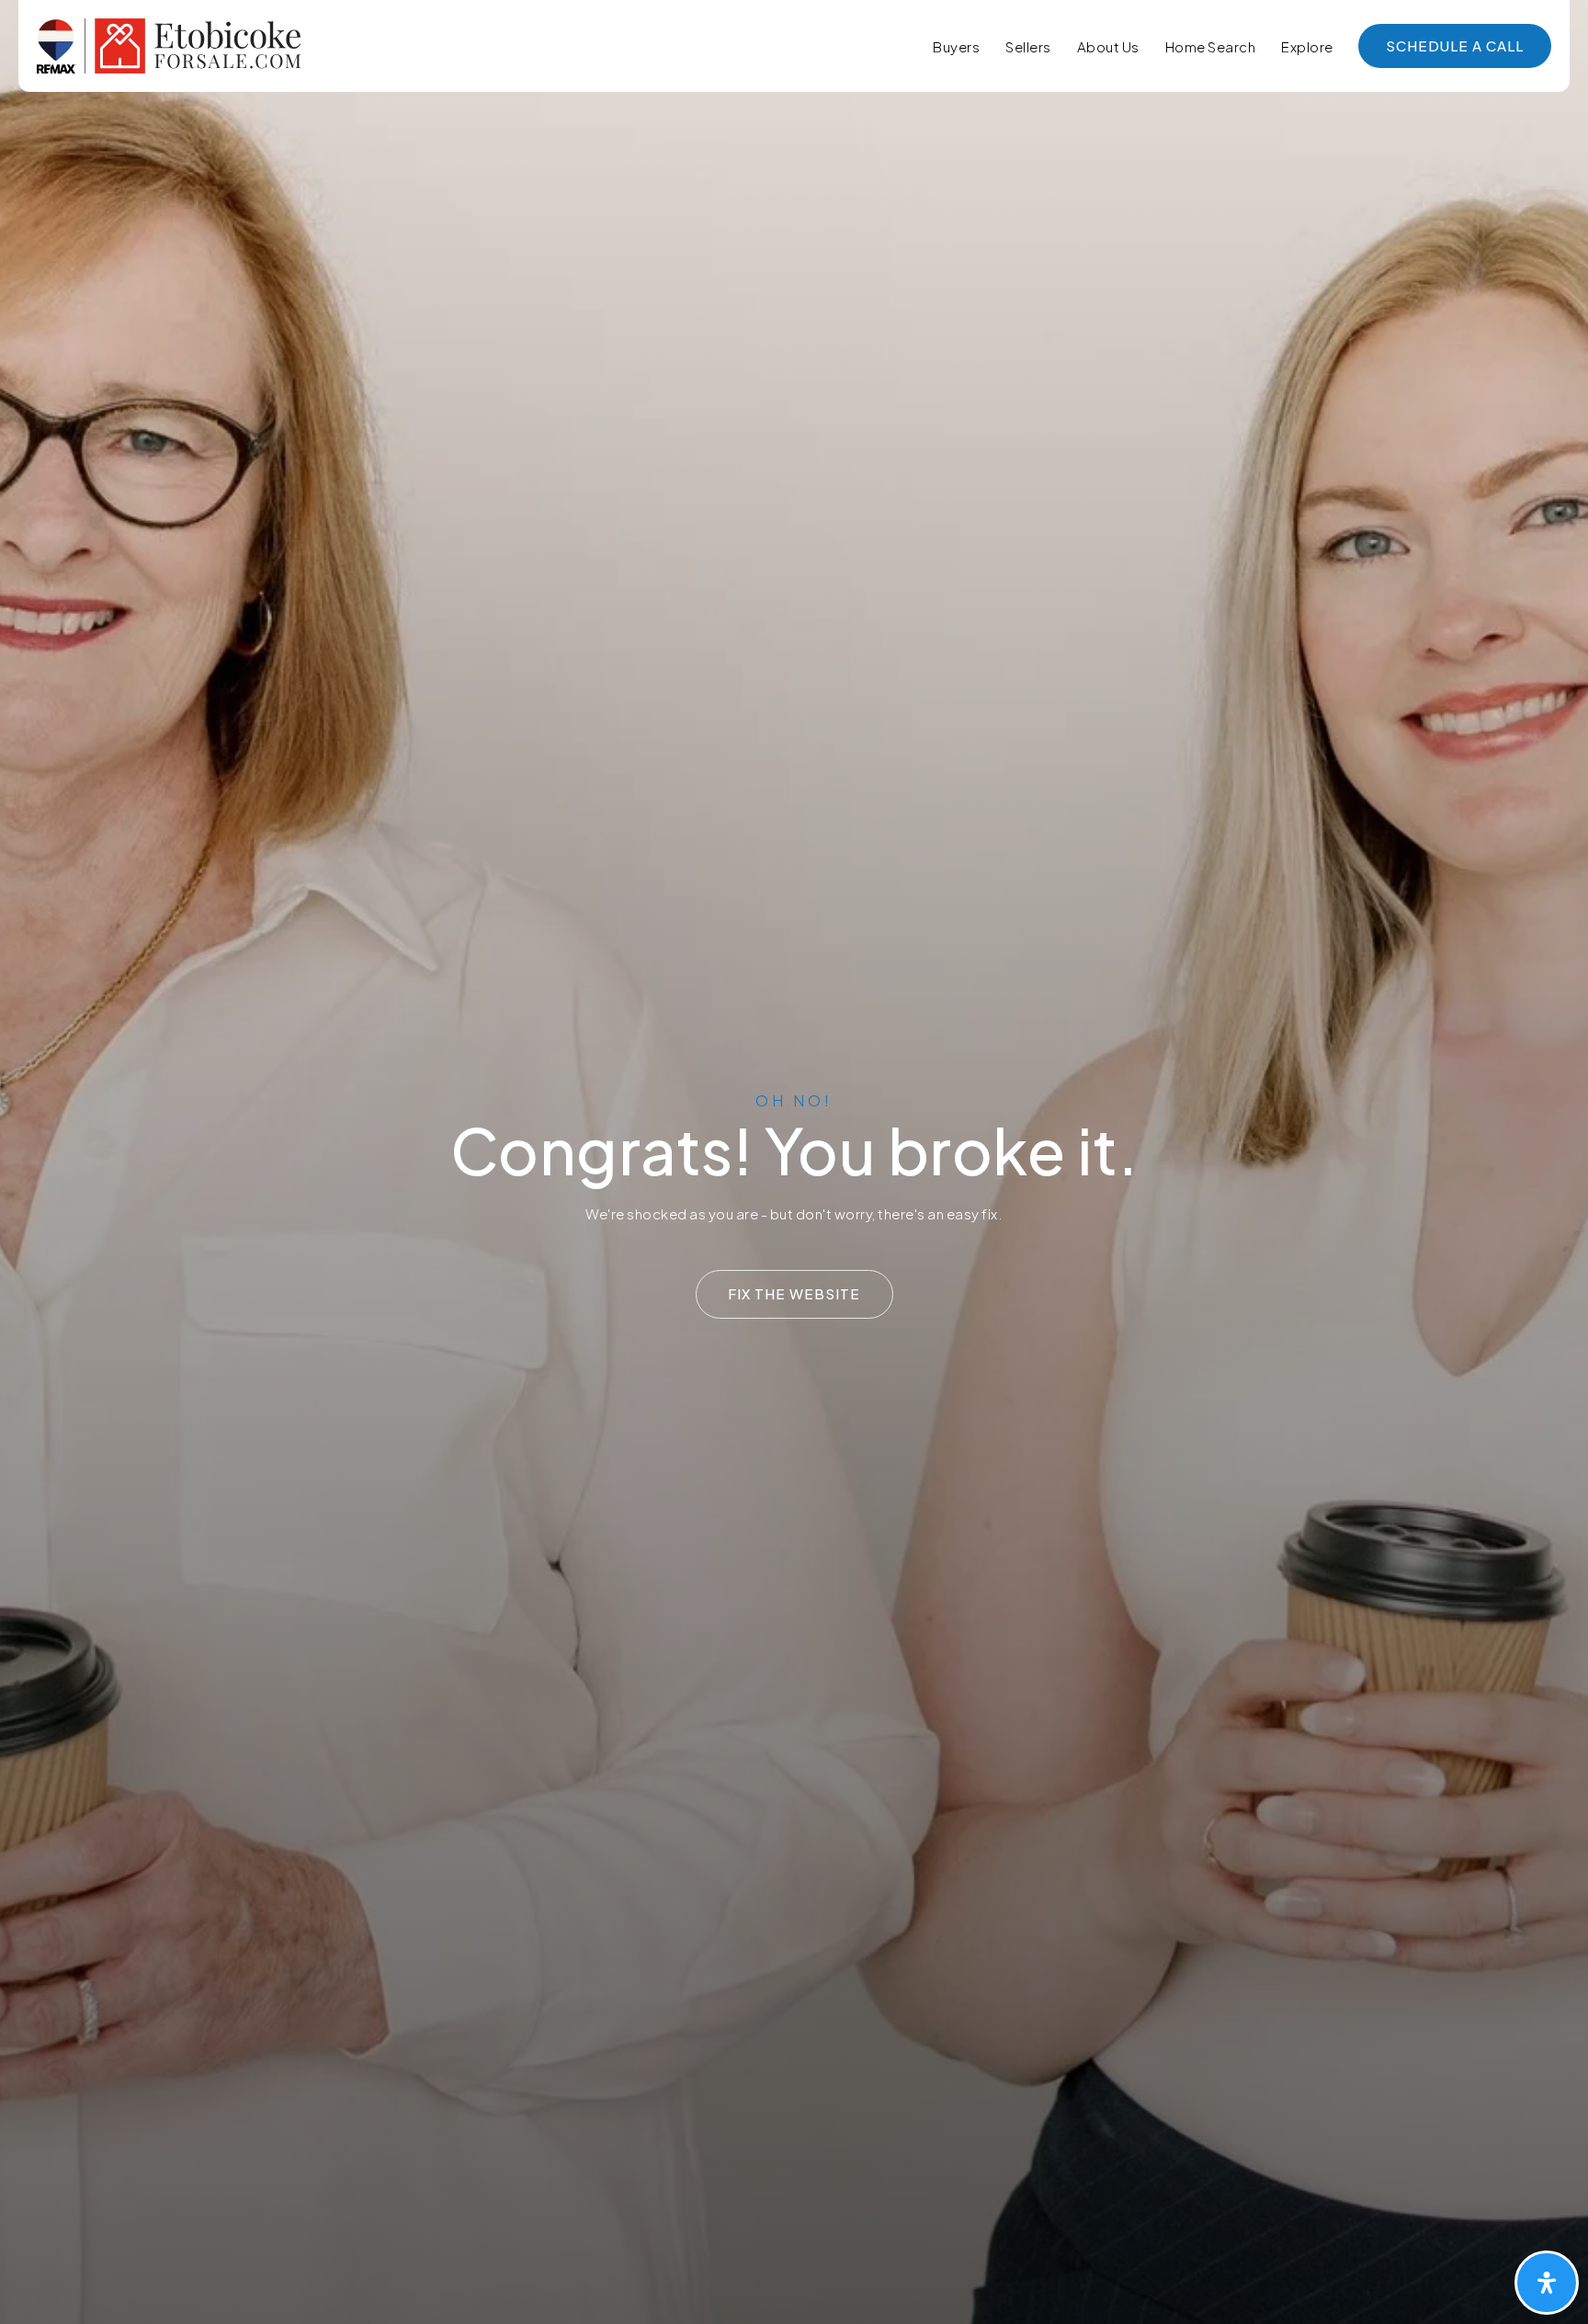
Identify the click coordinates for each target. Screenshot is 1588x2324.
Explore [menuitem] (1307, 46)
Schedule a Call (1455, 45)
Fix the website (794, 1293)
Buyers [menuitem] (956, 46)
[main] (794, 1162)
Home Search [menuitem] (1211, 46)
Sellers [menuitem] (1028, 46)
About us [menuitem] (1108, 46)
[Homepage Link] (169, 44)
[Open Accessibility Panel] (1547, 2283)
